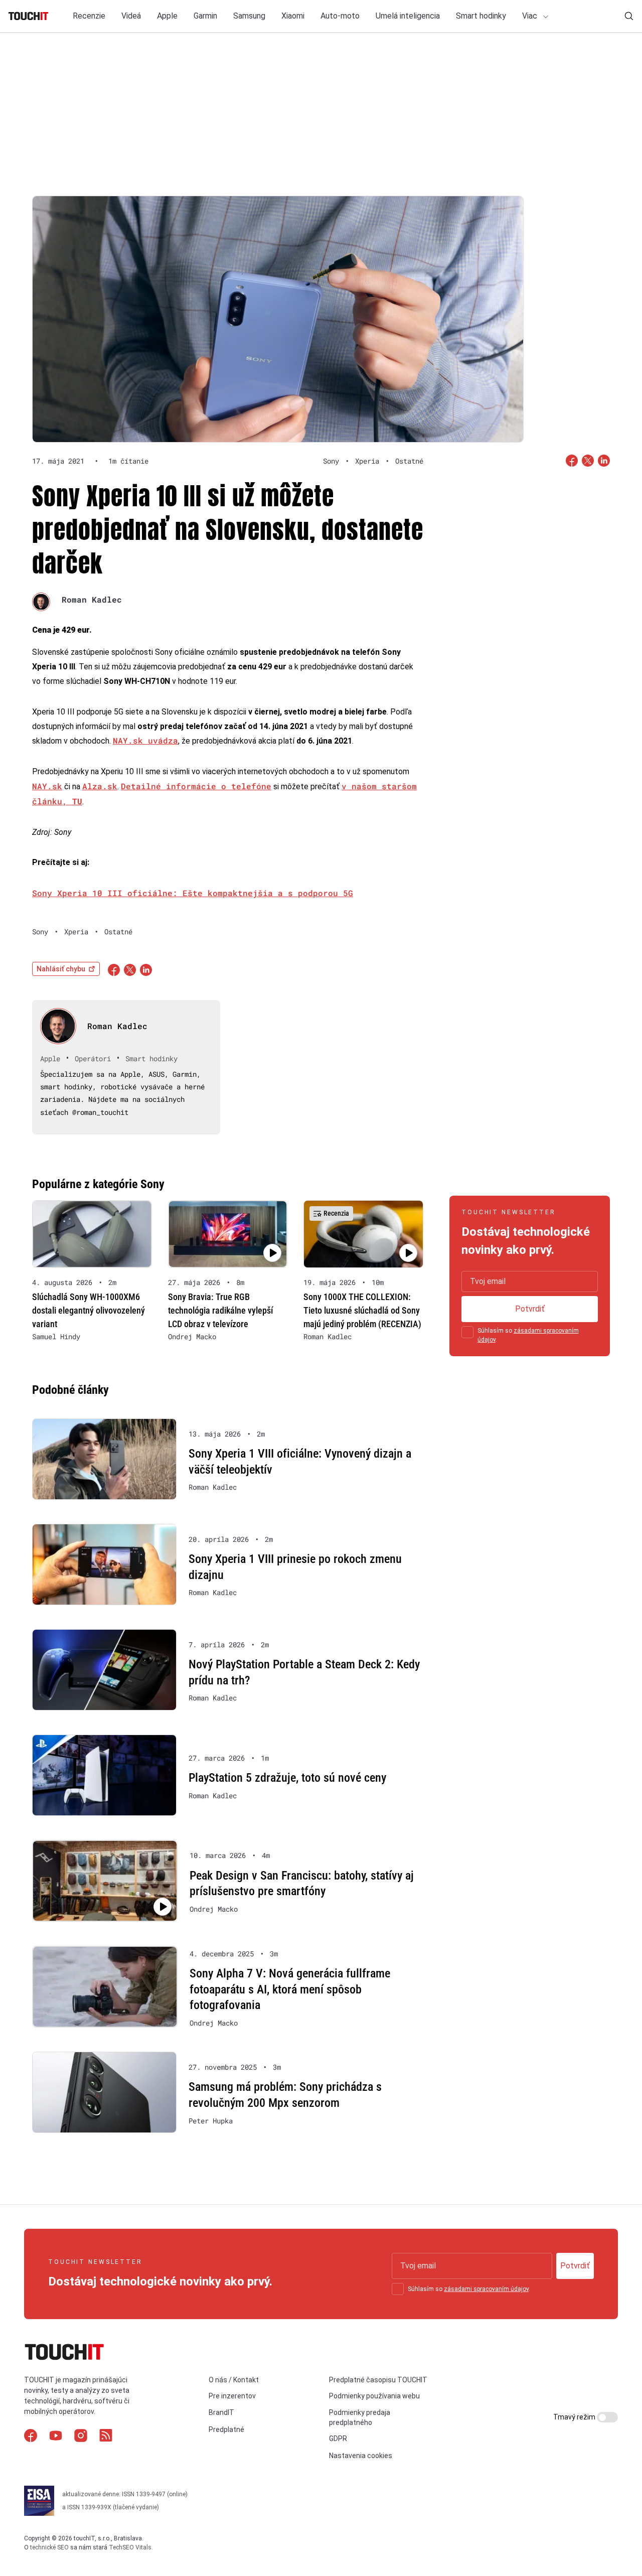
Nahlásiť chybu (61, 969)
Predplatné (226, 2429)
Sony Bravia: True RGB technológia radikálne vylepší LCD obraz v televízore (220, 1310)
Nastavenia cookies (361, 2456)
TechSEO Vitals (130, 2547)
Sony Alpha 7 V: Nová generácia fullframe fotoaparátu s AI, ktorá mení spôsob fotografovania (290, 1989)
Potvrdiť (530, 1309)
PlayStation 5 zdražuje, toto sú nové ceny (287, 1778)
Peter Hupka (211, 2121)
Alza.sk (100, 786)
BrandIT (221, 2412)
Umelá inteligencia (408, 16)
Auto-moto (340, 16)
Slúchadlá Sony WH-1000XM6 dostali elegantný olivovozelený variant (89, 1310)
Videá (131, 16)
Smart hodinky (481, 16)
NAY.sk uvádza (145, 740)
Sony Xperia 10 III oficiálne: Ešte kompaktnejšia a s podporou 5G (193, 893)
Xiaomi (293, 16)
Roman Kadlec (92, 599)
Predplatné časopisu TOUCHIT (378, 2380)
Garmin (205, 16)
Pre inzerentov (232, 2396)
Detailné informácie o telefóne (196, 786)
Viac (531, 16)
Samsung (249, 16)
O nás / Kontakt (234, 2380)
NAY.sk (47, 786)
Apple (167, 16)
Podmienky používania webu (374, 2396)
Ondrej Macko (192, 1337)
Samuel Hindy (56, 1337)
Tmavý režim (575, 2417)
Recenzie (89, 16)
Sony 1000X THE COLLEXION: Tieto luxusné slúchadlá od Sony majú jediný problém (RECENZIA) (362, 1310)
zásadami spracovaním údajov (486, 2289)
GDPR (338, 2439)
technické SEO (49, 2547)
